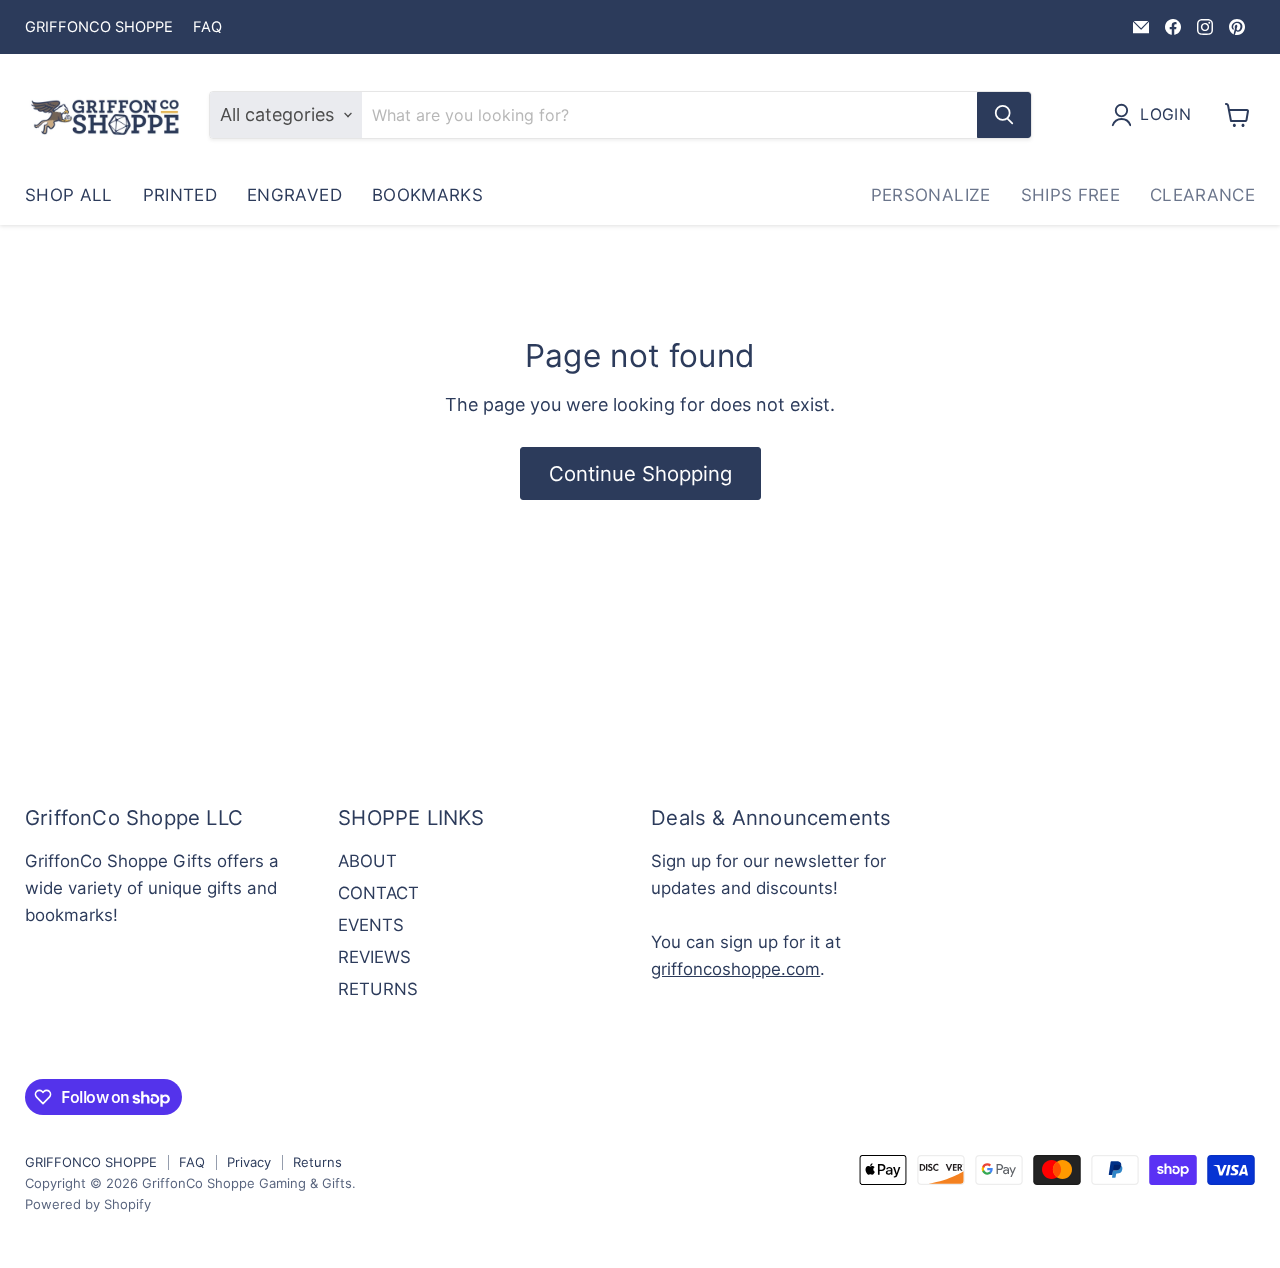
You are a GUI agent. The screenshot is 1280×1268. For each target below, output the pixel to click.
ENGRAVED (294, 195)
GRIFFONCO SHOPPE (99, 27)
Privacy (249, 1162)
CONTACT (378, 893)
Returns (317, 1162)
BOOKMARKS (427, 195)
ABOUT (367, 861)
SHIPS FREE (1070, 195)
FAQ (207, 27)
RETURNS (378, 989)
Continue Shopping (640, 473)
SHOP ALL (69, 195)
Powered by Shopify (88, 1204)
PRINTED (180, 195)
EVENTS (371, 925)
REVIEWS (374, 957)
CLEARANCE (1202, 195)
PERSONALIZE (931, 195)
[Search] (1004, 115)
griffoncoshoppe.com (735, 969)
